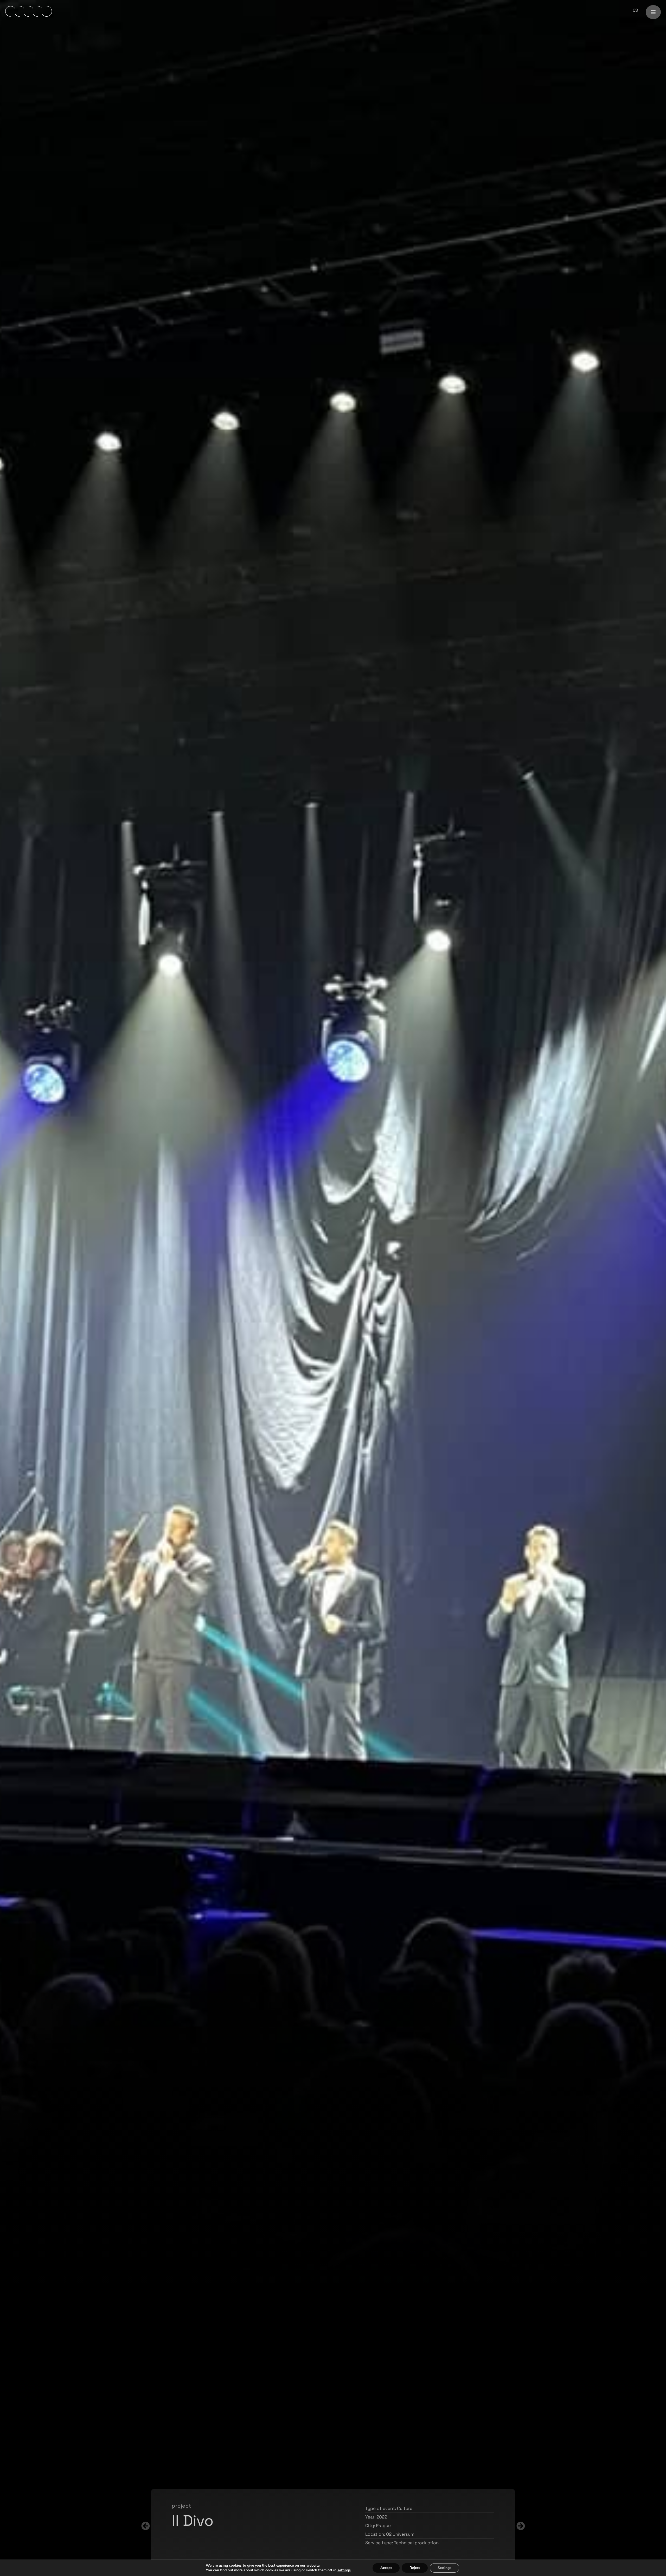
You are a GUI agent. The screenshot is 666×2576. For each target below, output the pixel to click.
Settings (444, 2568)
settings (344, 2570)
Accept (386, 2568)
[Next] (237, 2526)
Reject (415, 2568)
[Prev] (429, 2526)
